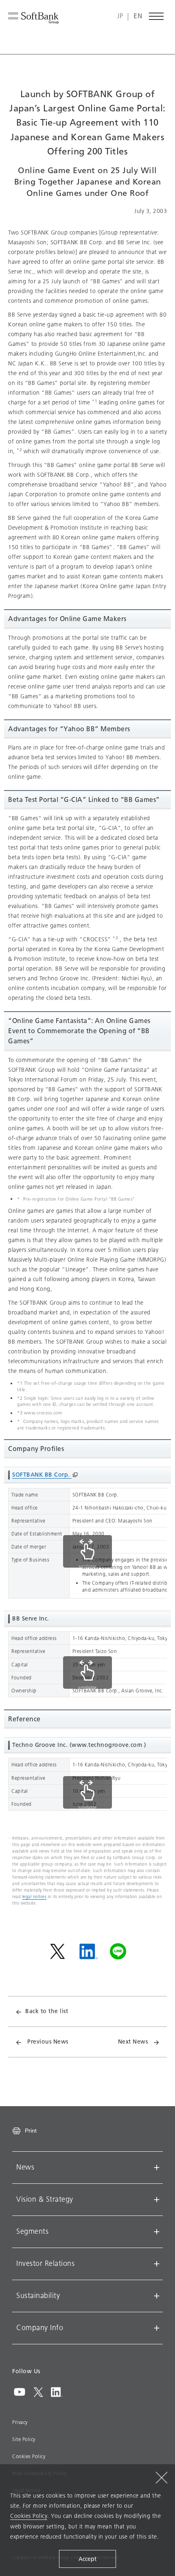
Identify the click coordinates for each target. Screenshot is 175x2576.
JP (120, 16)
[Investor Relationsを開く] (157, 2264)
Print (31, 2131)
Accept (87, 2559)
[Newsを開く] (157, 2168)
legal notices (35, 1897)
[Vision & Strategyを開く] (157, 2200)
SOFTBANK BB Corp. (42, 1475)
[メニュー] (157, 16)
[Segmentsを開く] (157, 2232)
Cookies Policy (29, 2457)
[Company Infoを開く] (157, 2328)
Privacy (20, 2422)
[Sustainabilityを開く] (157, 2296)
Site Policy (24, 2439)
